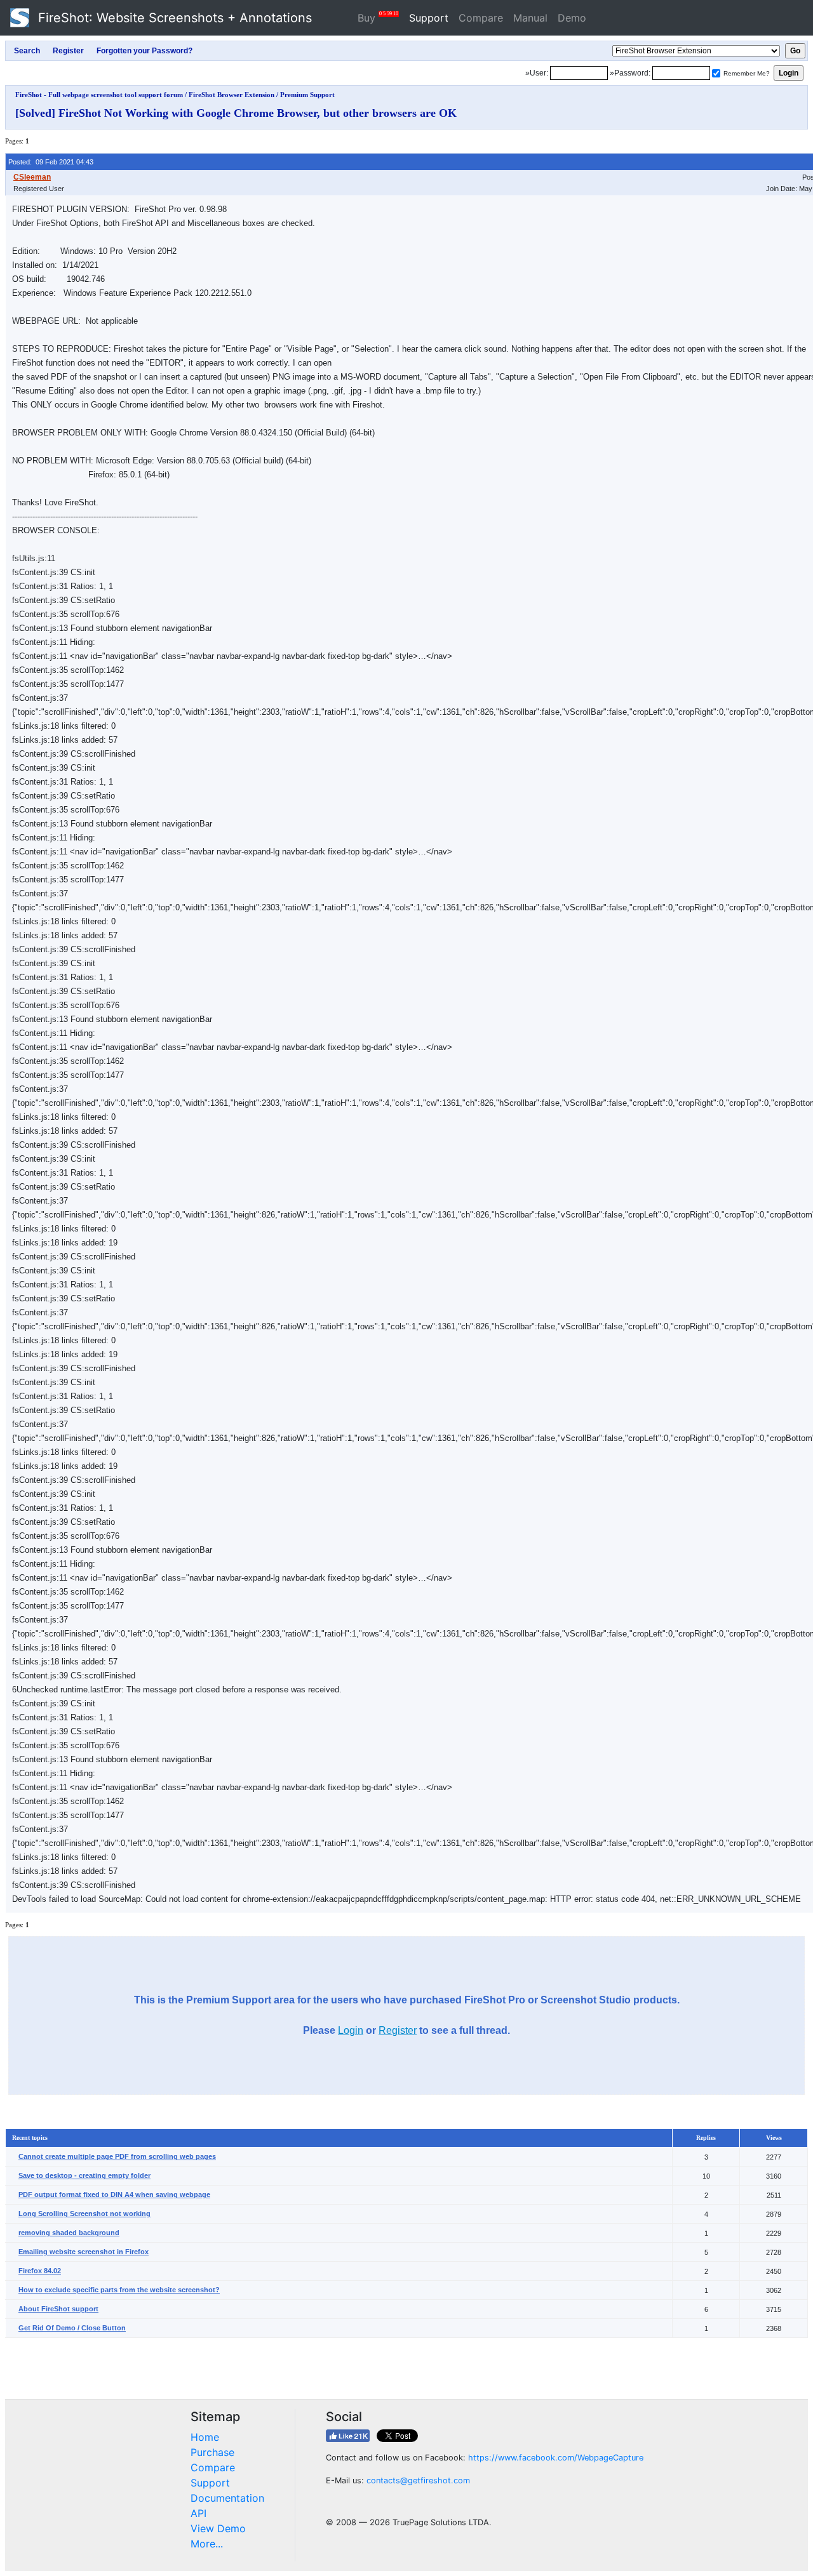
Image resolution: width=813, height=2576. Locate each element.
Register (398, 2030)
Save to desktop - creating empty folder (84, 2175)
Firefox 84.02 (40, 2271)
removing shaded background (69, 2233)
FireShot (173, 18)
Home (205, 2437)
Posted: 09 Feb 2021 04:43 (51, 162)
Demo (572, 18)
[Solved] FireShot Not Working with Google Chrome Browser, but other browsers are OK (236, 113)
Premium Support (307, 95)
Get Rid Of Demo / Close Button (72, 2328)
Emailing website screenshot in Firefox (84, 2252)
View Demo (218, 2528)
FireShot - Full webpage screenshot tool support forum (99, 95)
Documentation (227, 2498)
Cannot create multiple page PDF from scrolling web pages (117, 2156)
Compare (481, 18)
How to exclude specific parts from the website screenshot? (119, 2290)
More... (207, 2544)
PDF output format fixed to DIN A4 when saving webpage (114, 2194)
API (198, 2513)
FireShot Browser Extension (232, 95)
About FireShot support (58, 2309)
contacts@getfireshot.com (418, 2480)
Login (351, 2030)
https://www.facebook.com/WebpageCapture (556, 2458)
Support (429, 18)
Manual (530, 18)
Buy (378, 17)
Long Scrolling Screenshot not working (84, 2214)
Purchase (212, 2452)
